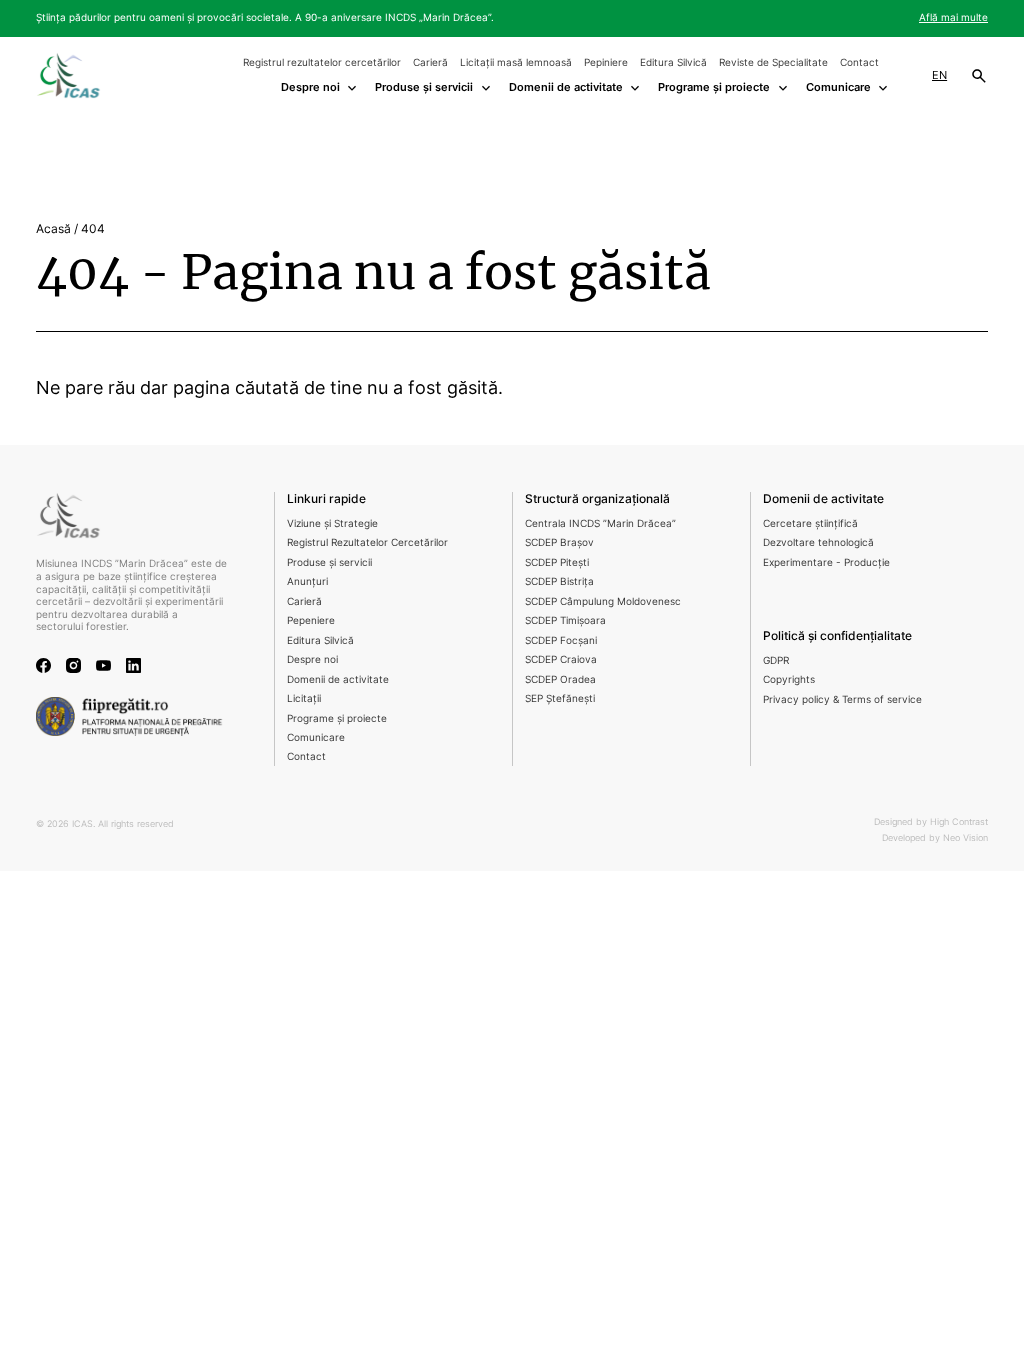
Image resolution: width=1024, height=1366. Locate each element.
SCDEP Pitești (557, 562)
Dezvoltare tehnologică (818, 542)
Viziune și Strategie (332, 523)
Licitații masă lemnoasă (516, 62)
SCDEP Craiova (561, 659)
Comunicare (316, 737)
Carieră (430, 62)
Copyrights (789, 679)
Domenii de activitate (338, 679)
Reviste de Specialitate (773, 62)
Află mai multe (953, 17)
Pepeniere (311, 620)
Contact (859, 62)
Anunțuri (307, 581)
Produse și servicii (329, 562)
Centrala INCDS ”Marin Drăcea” (600, 523)
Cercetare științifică (810, 523)
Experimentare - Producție (826, 562)
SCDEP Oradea (560, 679)
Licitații (304, 698)
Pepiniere (606, 62)
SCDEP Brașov (559, 542)
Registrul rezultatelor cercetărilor (322, 62)
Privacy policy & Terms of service (842, 699)
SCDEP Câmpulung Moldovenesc (603, 601)
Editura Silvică (673, 62)
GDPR (776, 660)
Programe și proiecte (337, 718)
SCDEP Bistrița (559, 581)
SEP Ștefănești (560, 698)
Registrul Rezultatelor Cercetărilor (367, 542)
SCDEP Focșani (561, 640)
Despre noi (312, 659)
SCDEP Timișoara (565, 620)
